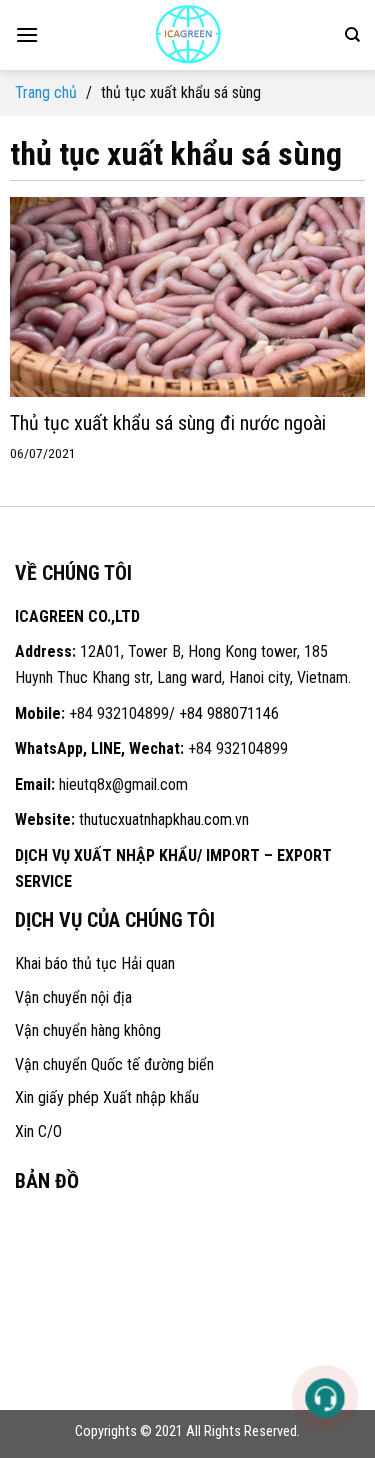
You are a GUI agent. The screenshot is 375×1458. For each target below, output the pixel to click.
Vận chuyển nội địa (73, 997)
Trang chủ (46, 92)
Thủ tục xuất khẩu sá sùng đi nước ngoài (168, 423)
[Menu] (27, 34)
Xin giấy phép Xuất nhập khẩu (107, 1097)
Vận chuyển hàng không (88, 1030)
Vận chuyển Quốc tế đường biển (114, 1064)
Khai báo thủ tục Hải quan (95, 963)
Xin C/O (38, 1131)
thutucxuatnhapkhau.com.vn (164, 819)
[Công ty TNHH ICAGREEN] (188, 35)
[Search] (352, 35)
